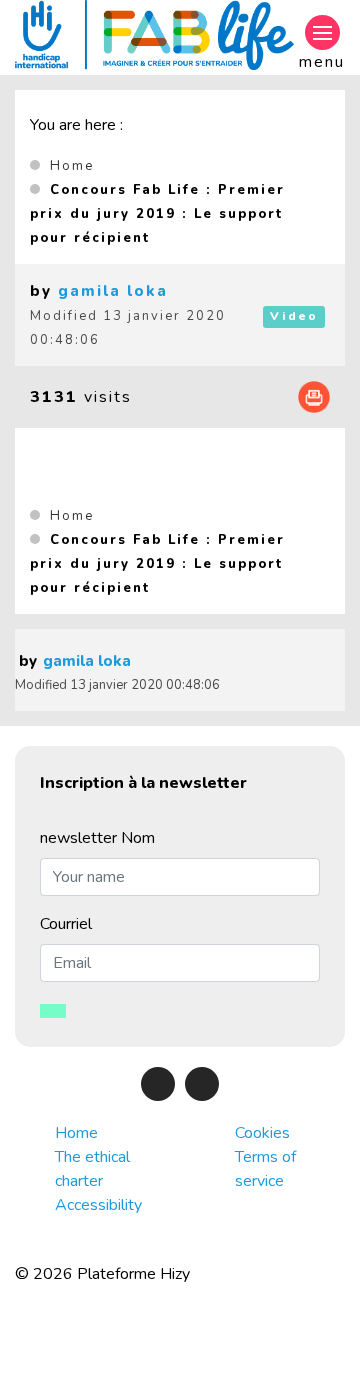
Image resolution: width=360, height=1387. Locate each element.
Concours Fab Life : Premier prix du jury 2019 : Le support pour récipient (157, 214)
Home (72, 166)
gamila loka (113, 291)
